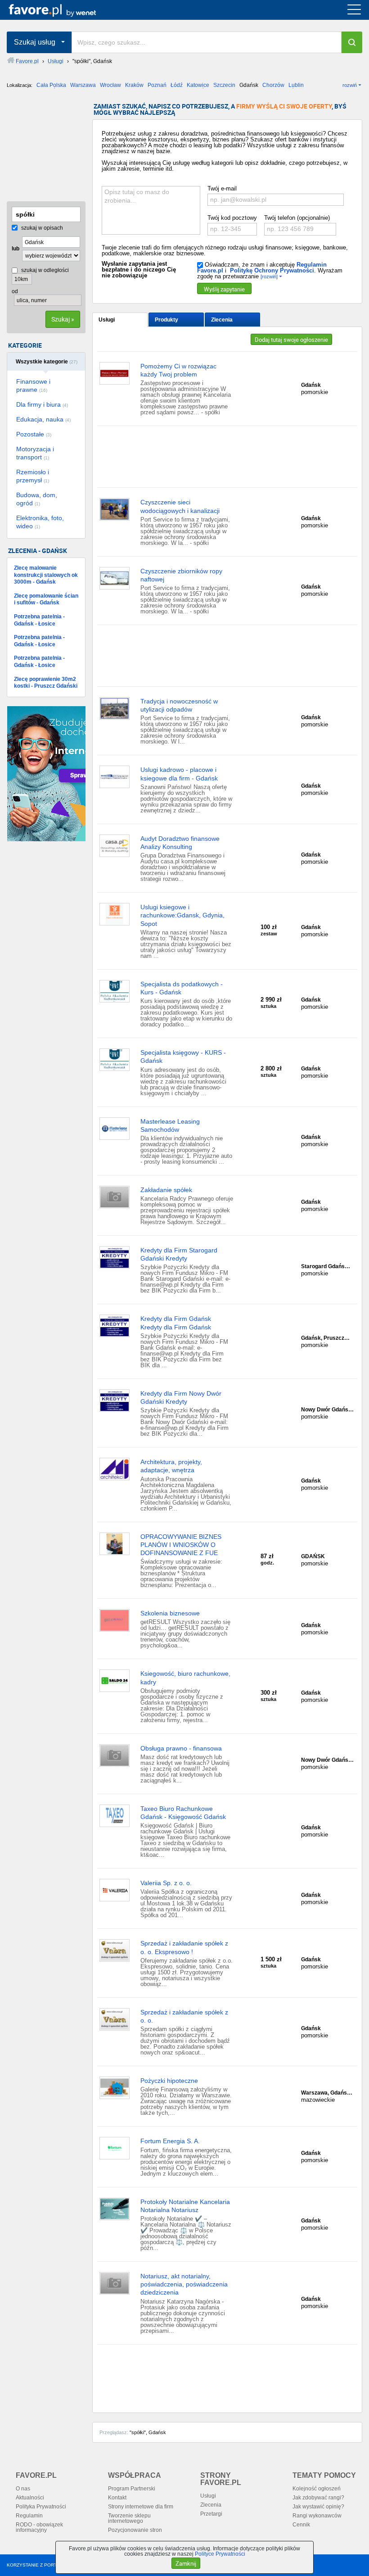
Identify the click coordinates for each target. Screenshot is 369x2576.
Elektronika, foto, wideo (40, 522)
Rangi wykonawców (317, 2516)
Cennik (301, 2525)
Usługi (107, 320)
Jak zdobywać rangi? (318, 2498)
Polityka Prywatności (41, 2507)
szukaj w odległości (44, 270)
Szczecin (224, 85)
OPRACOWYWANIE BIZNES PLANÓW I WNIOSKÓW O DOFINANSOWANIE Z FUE (181, 1545)
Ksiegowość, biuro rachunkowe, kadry (185, 1678)
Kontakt (117, 2498)
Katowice (198, 85)
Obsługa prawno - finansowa (181, 1748)
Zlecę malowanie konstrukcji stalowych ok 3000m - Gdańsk (46, 575)
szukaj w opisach (41, 228)
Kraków (134, 85)
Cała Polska (51, 85)
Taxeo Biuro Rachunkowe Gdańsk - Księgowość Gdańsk (183, 1813)
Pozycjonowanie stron (135, 2530)
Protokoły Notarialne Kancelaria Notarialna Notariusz (185, 2206)
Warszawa (83, 85)
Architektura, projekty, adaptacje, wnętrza (171, 1466)
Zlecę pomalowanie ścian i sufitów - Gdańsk (46, 599)
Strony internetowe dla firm (141, 2507)
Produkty (166, 320)
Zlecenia (222, 320)
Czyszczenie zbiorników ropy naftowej (181, 575)
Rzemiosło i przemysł (33, 476)
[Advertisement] (52, 148)
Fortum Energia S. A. (170, 2141)
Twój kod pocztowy (232, 218)
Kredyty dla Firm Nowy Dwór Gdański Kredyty (181, 1397)
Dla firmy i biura (42, 404)
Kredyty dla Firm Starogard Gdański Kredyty (179, 1254)
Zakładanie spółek (166, 1190)
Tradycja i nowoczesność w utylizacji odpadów (179, 705)
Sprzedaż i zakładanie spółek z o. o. (184, 2016)
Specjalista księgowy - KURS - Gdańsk (183, 1057)
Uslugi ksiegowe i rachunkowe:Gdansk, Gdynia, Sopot (182, 915)
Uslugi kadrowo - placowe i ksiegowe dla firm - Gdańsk (179, 774)
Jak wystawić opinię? (318, 2507)
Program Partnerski (132, 2489)
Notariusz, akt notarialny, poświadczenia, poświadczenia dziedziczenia (184, 2284)
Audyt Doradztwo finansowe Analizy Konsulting (180, 843)
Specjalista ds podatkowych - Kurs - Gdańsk (182, 988)
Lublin (296, 85)
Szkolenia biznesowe (170, 1613)
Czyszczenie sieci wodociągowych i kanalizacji (180, 506)
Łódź (177, 85)
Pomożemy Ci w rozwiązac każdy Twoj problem (178, 370)
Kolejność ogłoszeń (317, 2489)
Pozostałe (34, 434)
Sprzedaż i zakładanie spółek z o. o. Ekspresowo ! (184, 1947)
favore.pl (62, 10)
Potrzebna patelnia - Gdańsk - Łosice (39, 620)
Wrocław (110, 85)
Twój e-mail (222, 188)
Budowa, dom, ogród (37, 499)
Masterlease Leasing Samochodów (170, 1125)
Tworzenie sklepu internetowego (129, 2518)
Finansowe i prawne (33, 385)
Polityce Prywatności (220, 2554)
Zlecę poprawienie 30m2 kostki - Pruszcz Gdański (46, 683)
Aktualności (30, 2498)
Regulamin (29, 2516)
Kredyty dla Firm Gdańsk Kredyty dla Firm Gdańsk (176, 1323)
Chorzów (273, 85)
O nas (23, 2489)
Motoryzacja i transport (35, 453)
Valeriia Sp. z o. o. (166, 1883)
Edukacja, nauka (43, 419)
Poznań (157, 85)
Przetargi (211, 2514)
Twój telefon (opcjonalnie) (297, 218)
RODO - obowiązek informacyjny (39, 2527)
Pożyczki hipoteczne (169, 2081)
